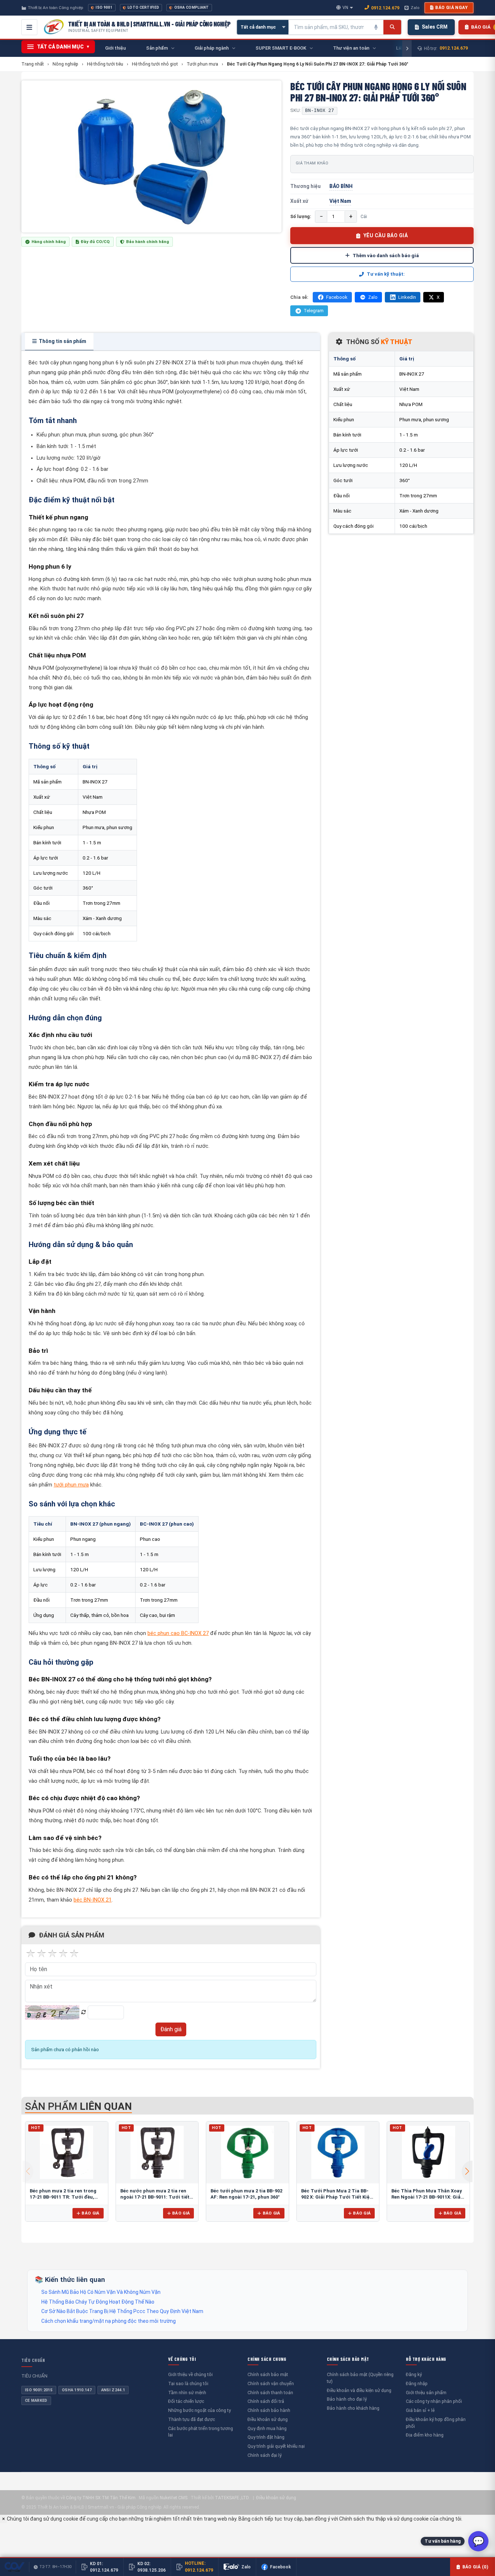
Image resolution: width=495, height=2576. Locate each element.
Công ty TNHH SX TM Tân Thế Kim (101, 2498)
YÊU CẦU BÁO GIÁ (386, 235)
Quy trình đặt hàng (266, 2437)
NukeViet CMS (174, 2498)
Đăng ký (414, 2374)
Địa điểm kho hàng (425, 2435)
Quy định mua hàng (267, 2428)
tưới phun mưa (71, 1485)
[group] (151, 156)
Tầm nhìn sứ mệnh (187, 2393)
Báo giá (90, 2213)
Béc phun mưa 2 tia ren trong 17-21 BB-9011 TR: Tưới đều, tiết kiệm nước (63, 2197)
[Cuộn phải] (407, 49)
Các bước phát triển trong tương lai (201, 2432)
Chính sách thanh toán (270, 2393)
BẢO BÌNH (341, 186)
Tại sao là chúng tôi (188, 2383)
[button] (467, 2171)
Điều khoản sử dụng (268, 2419)
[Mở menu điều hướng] (29, 27)
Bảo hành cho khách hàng (353, 2408)
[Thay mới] (84, 2012)
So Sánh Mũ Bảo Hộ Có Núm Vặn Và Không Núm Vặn (101, 2292)
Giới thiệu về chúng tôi (190, 2374)
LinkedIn (407, 297)
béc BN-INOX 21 (93, 1900)
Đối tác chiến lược (186, 2401)
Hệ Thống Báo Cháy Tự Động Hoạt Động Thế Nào (98, 2302)
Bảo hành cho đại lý (347, 2399)
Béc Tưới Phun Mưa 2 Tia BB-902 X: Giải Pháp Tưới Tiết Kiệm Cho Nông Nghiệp (338, 2197)
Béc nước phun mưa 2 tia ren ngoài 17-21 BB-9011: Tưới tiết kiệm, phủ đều (155, 2197)
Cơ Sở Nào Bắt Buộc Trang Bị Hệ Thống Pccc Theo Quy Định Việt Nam (122, 2311)
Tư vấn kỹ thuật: (386, 274)
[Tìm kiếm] (392, 27)
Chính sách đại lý (265, 2455)
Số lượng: (301, 216)
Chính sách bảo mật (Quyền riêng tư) (360, 2378)
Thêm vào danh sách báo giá (386, 255)
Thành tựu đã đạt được (192, 2419)
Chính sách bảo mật (268, 2374)
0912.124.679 (385, 8)
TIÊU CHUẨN (33, 2360)
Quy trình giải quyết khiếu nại (276, 2446)
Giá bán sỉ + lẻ (420, 2410)
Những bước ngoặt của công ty (199, 2410)
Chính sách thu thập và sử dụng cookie (384, 2519)
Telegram (314, 311)
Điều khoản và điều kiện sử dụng (359, 2390)
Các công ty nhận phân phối (434, 2401)
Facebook (337, 297)
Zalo (415, 8)
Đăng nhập (417, 2383)
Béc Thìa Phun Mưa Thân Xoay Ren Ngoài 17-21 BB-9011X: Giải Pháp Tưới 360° (427, 2197)
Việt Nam (340, 201)
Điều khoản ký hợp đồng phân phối (436, 2423)
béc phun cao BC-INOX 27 (178, 1633)
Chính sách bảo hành (269, 2410)
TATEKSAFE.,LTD (232, 2498)
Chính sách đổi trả (266, 2401)
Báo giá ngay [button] (452, 8)
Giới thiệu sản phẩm (426, 2393)
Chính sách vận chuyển (271, 2383)
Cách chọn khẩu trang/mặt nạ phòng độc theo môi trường (109, 2321)
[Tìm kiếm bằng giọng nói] (376, 27)
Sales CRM (435, 27)
